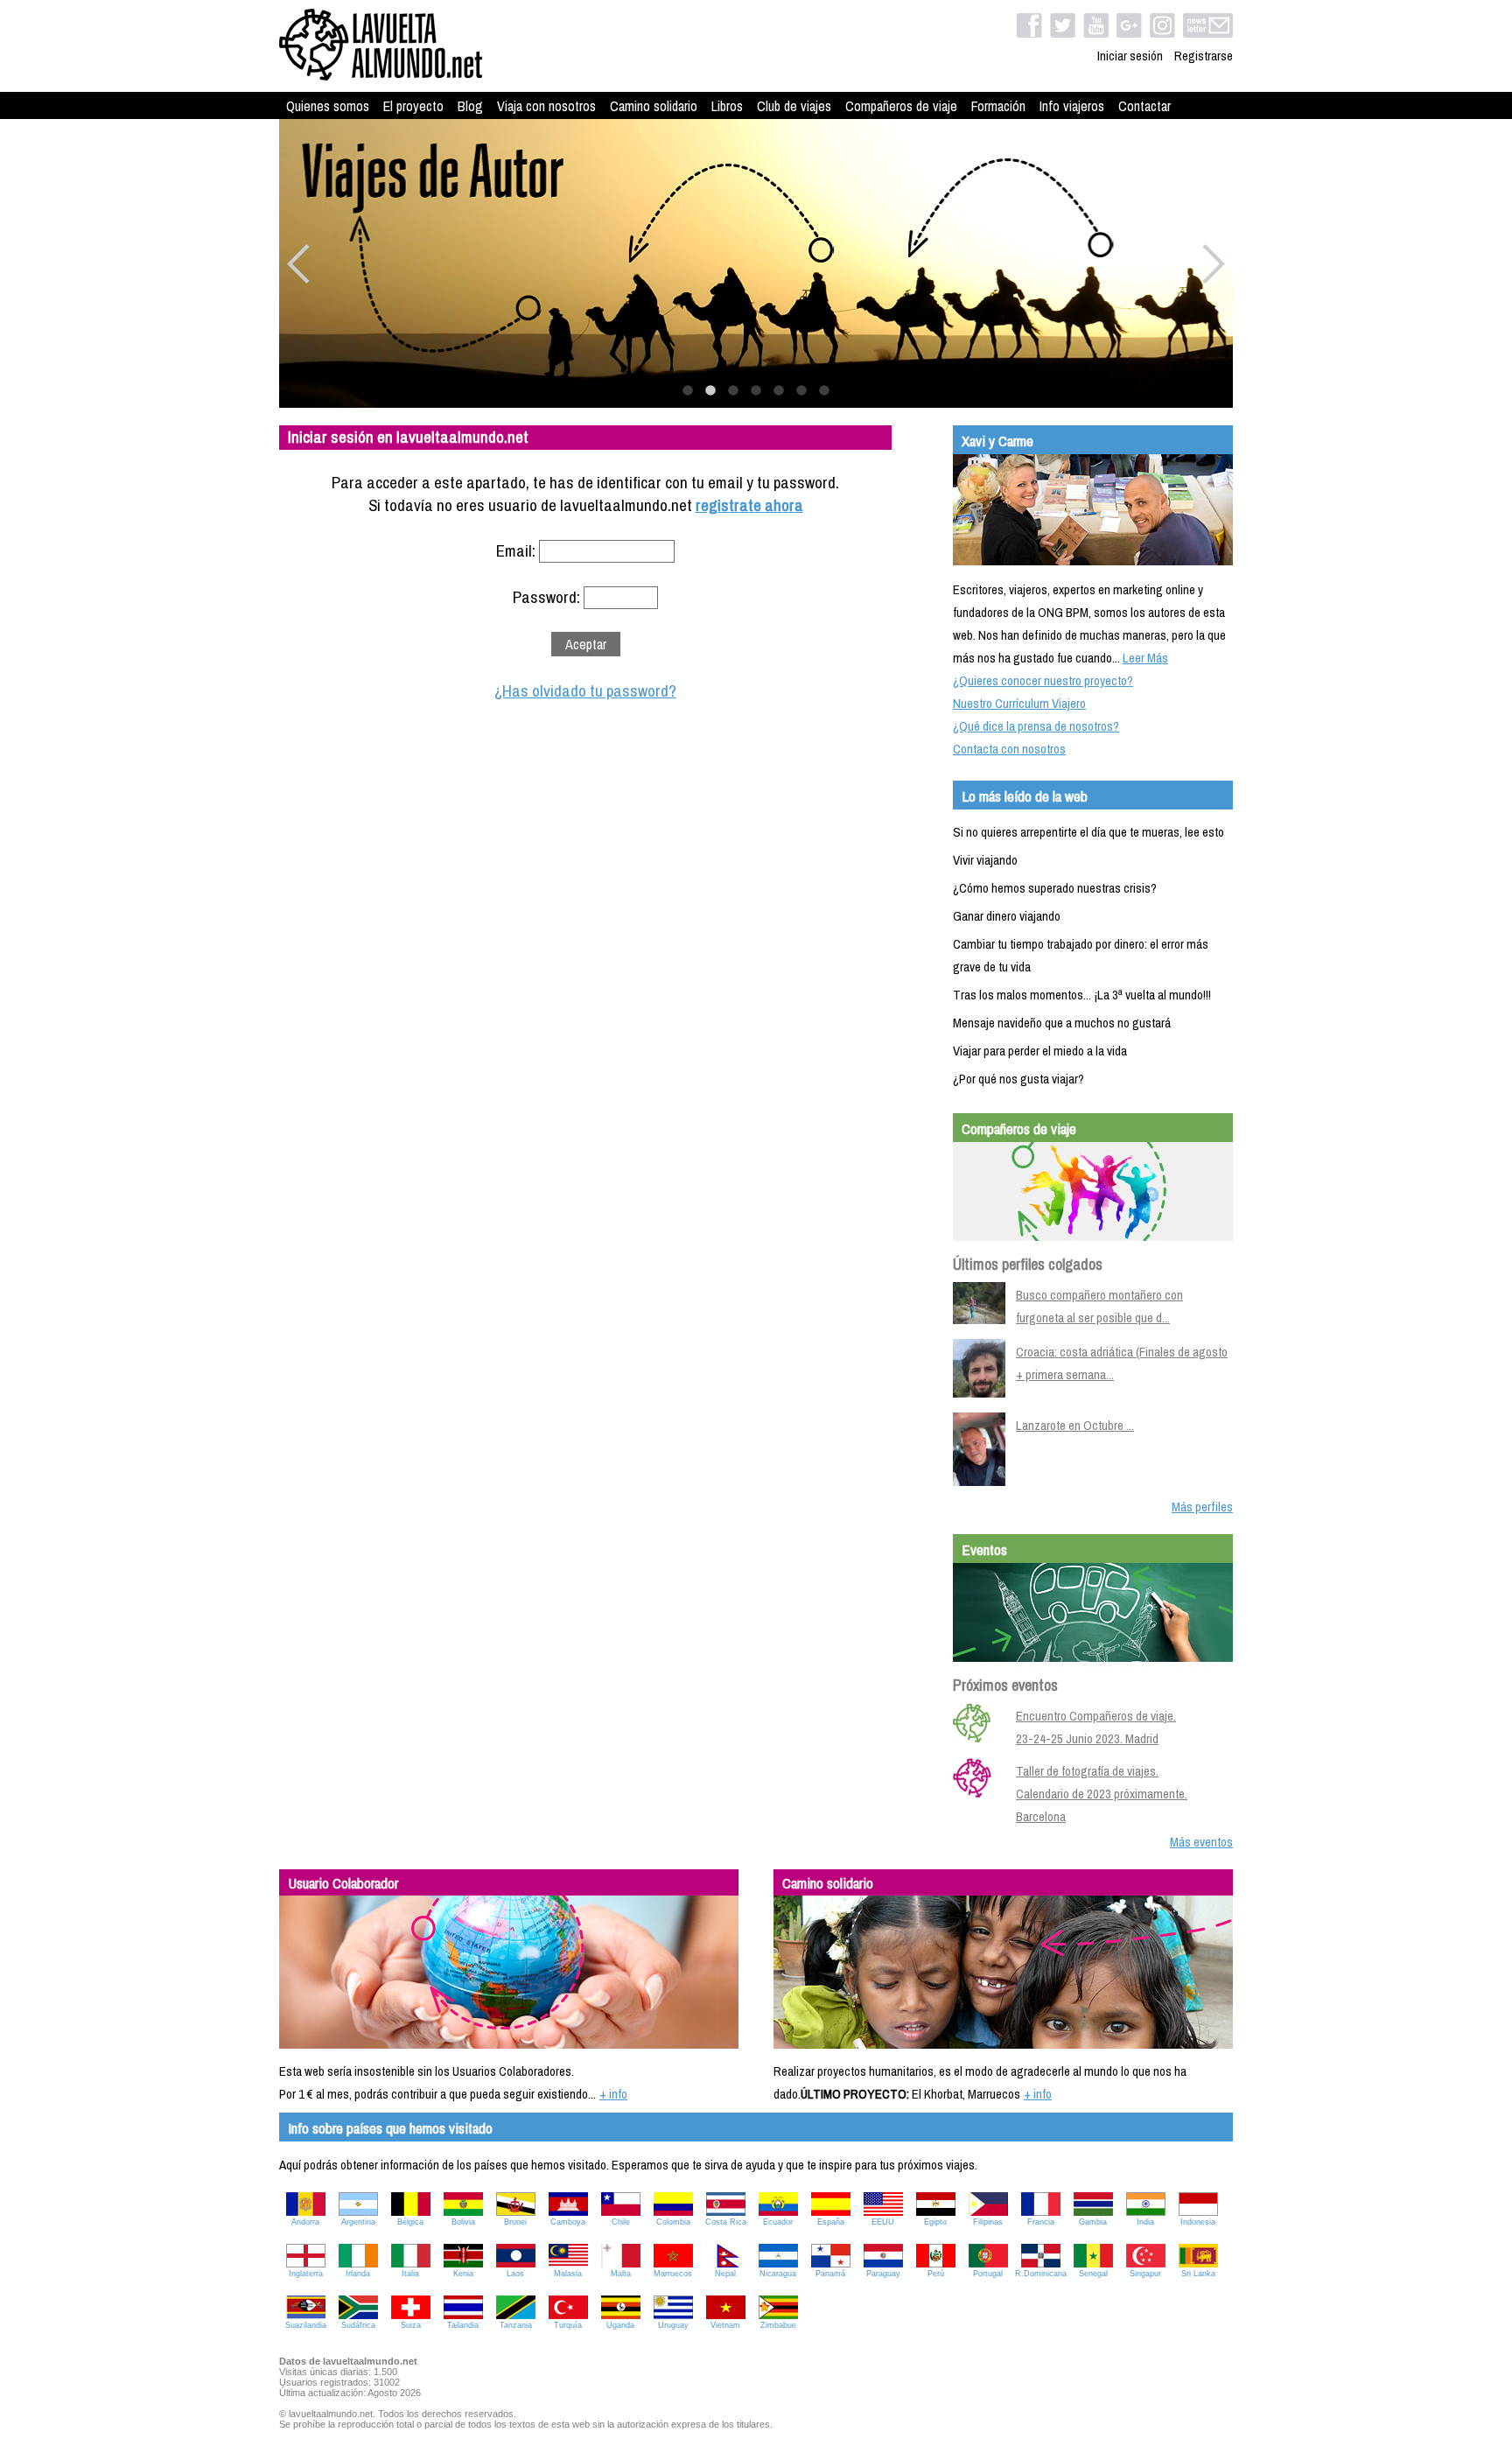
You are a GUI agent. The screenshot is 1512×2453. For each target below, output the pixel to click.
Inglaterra (306, 2274)
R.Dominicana (1041, 2274)
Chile (621, 2222)
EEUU (883, 2222)
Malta (621, 2274)
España (831, 2222)
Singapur (1145, 2274)
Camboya (568, 2222)
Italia (410, 2274)
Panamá (830, 2274)
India (1145, 2222)
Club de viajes (794, 106)
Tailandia (463, 2325)
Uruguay (673, 2325)
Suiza (411, 2325)
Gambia (1093, 2222)
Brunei (515, 2222)
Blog (470, 106)
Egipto (935, 2222)
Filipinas (988, 2222)
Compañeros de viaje (901, 106)
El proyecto (413, 106)
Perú (936, 2274)
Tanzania (516, 2325)
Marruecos (673, 2274)
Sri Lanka (1198, 2274)
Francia (1041, 2222)
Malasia (568, 2274)
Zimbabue (778, 2325)
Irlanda (358, 2274)
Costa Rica (726, 2222)
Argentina (358, 2222)
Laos (515, 2274)
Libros (727, 106)
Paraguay (883, 2274)
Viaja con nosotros (546, 106)
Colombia (673, 2222)
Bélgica (410, 2222)
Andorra (305, 2222)
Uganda (620, 2325)
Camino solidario (654, 106)
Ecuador (778, 2222)
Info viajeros (1072, 106)
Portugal (988, 2274)
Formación (998, 106)
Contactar (1144, 106)
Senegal (1093, 2274)
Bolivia (463, 2222)
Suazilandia (306, 2325)
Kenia (463, 2274)
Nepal (725, 2274)
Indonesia (1198, 2222)
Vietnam (725, 2325)
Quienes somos (328, 106)
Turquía (568, 2325)
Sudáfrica (358, 2325)
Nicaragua (778, 2274)
